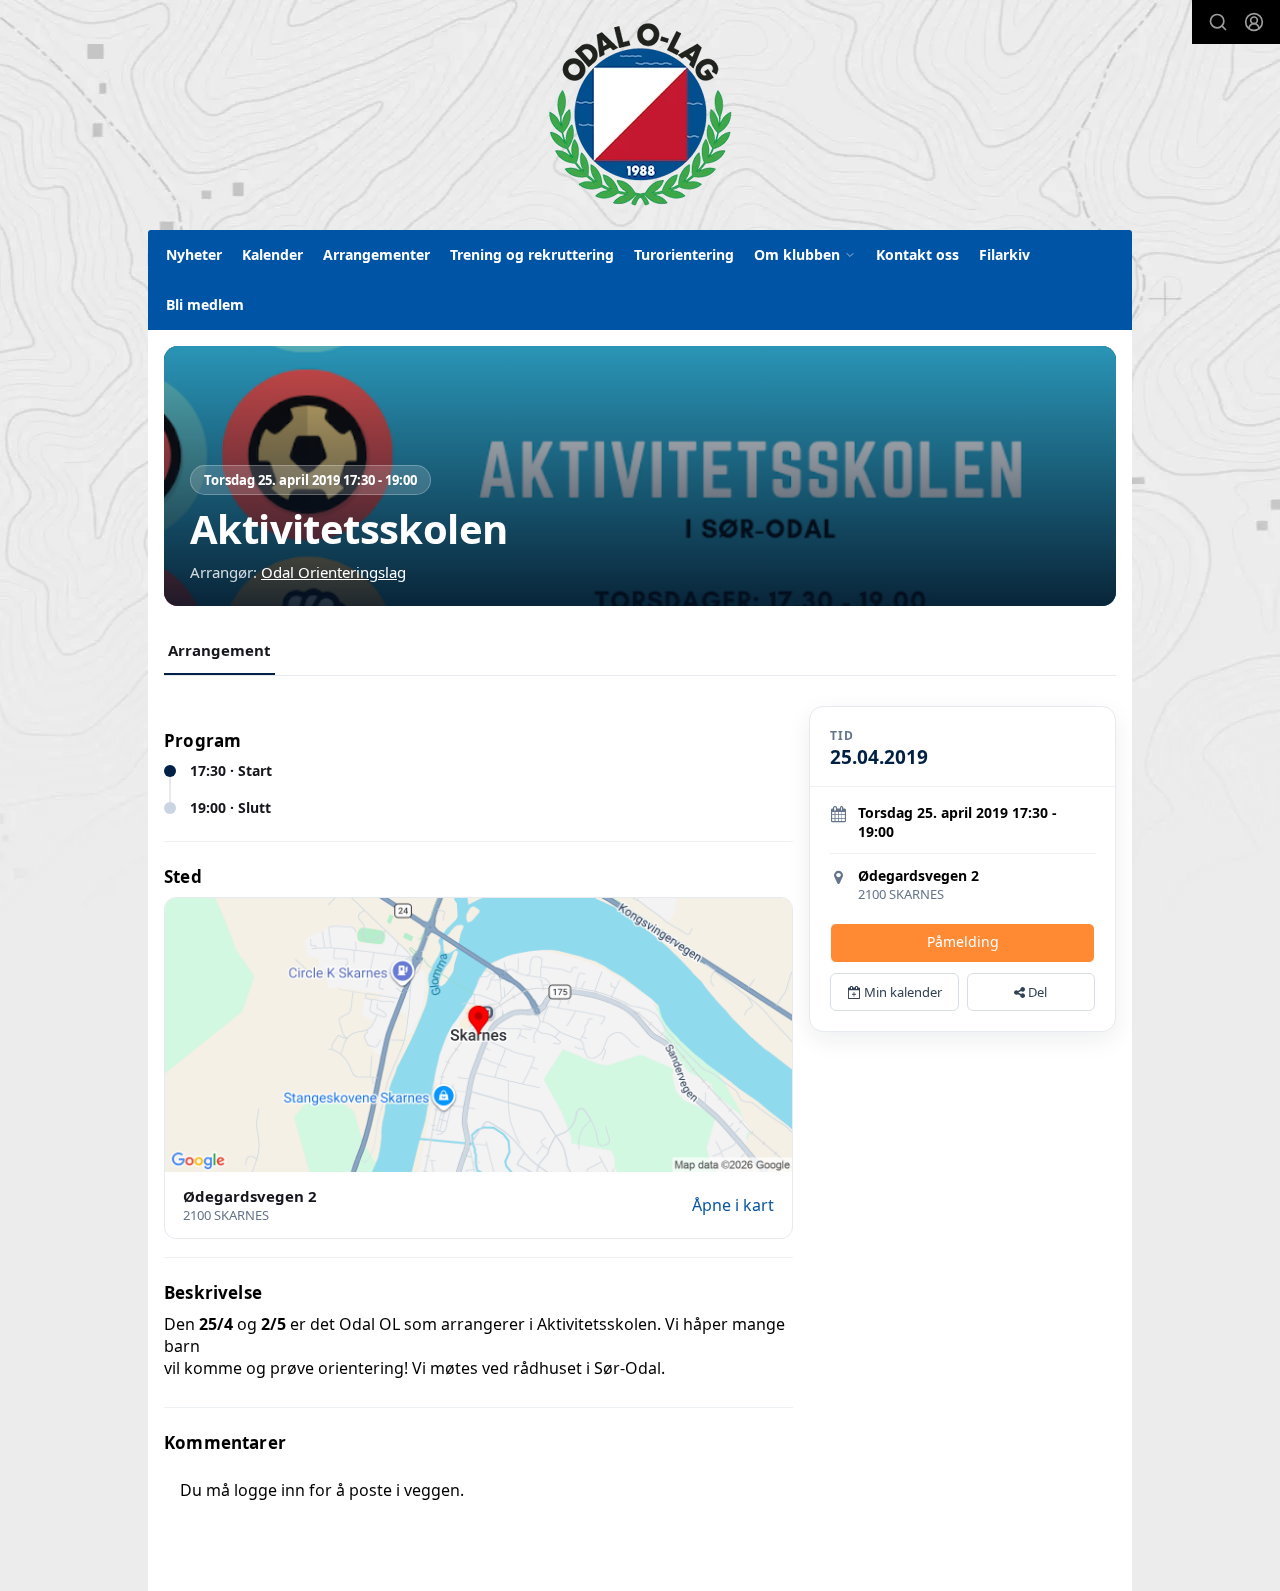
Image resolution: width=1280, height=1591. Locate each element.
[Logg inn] (1254, 22)
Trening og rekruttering (532, 254)
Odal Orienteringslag (333, 572)
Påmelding (963, 941)
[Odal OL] (640, 114)
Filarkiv (1004, 254)
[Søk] (1218, 22)
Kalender (272, 254)
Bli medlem (205, 304)
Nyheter (194, 254)
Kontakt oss (917, 254)
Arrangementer (376, 254)
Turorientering (684, 254)
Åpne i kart (733, 1205)
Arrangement (219, 650)
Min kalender (901, 992)
